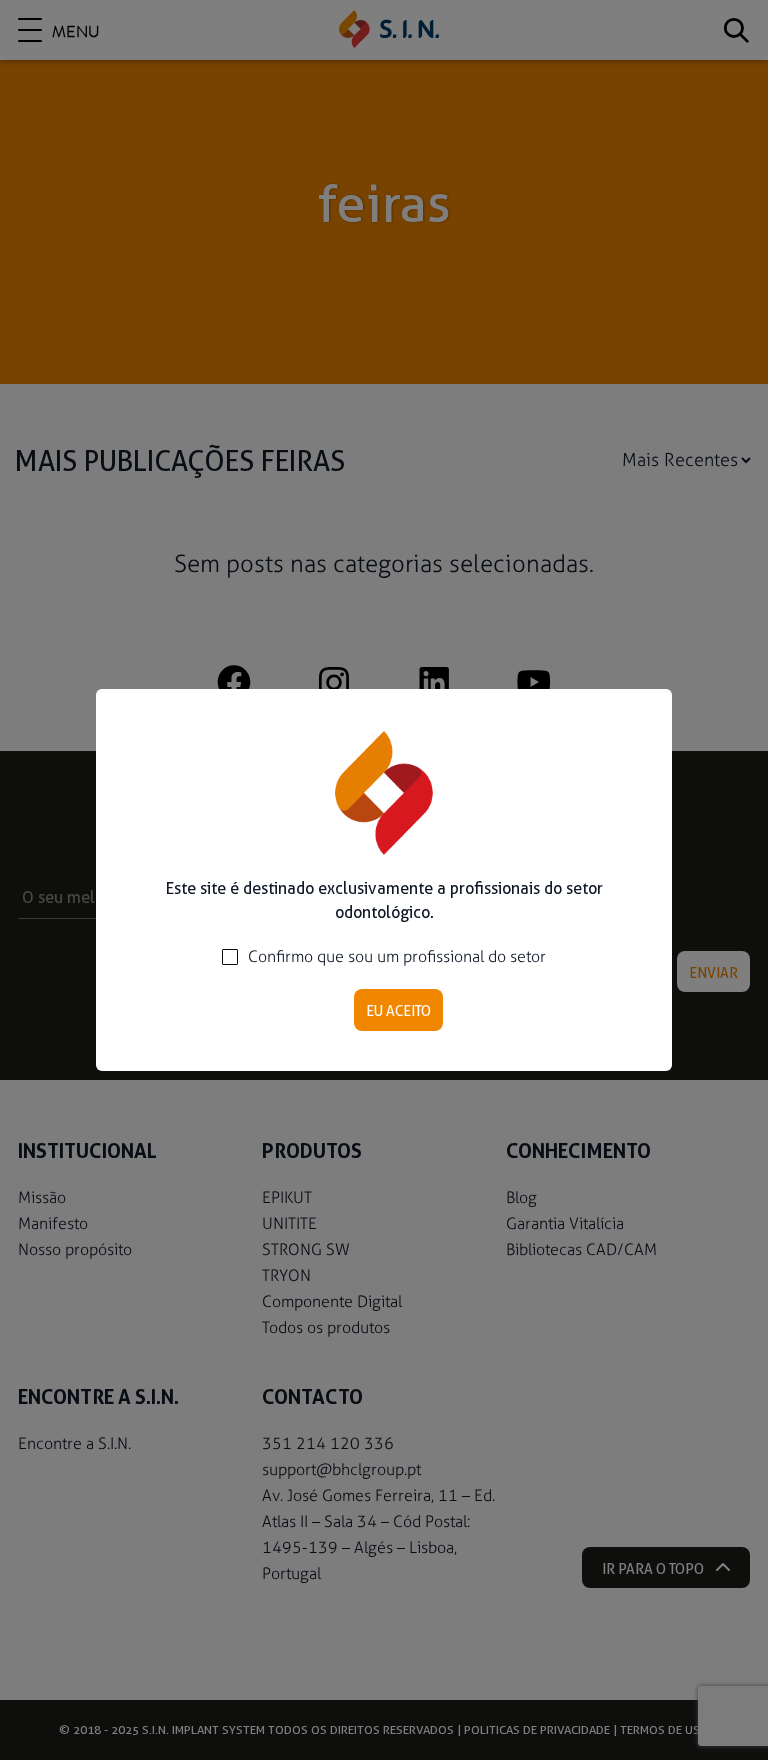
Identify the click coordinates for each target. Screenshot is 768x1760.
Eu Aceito (398, 1011)
